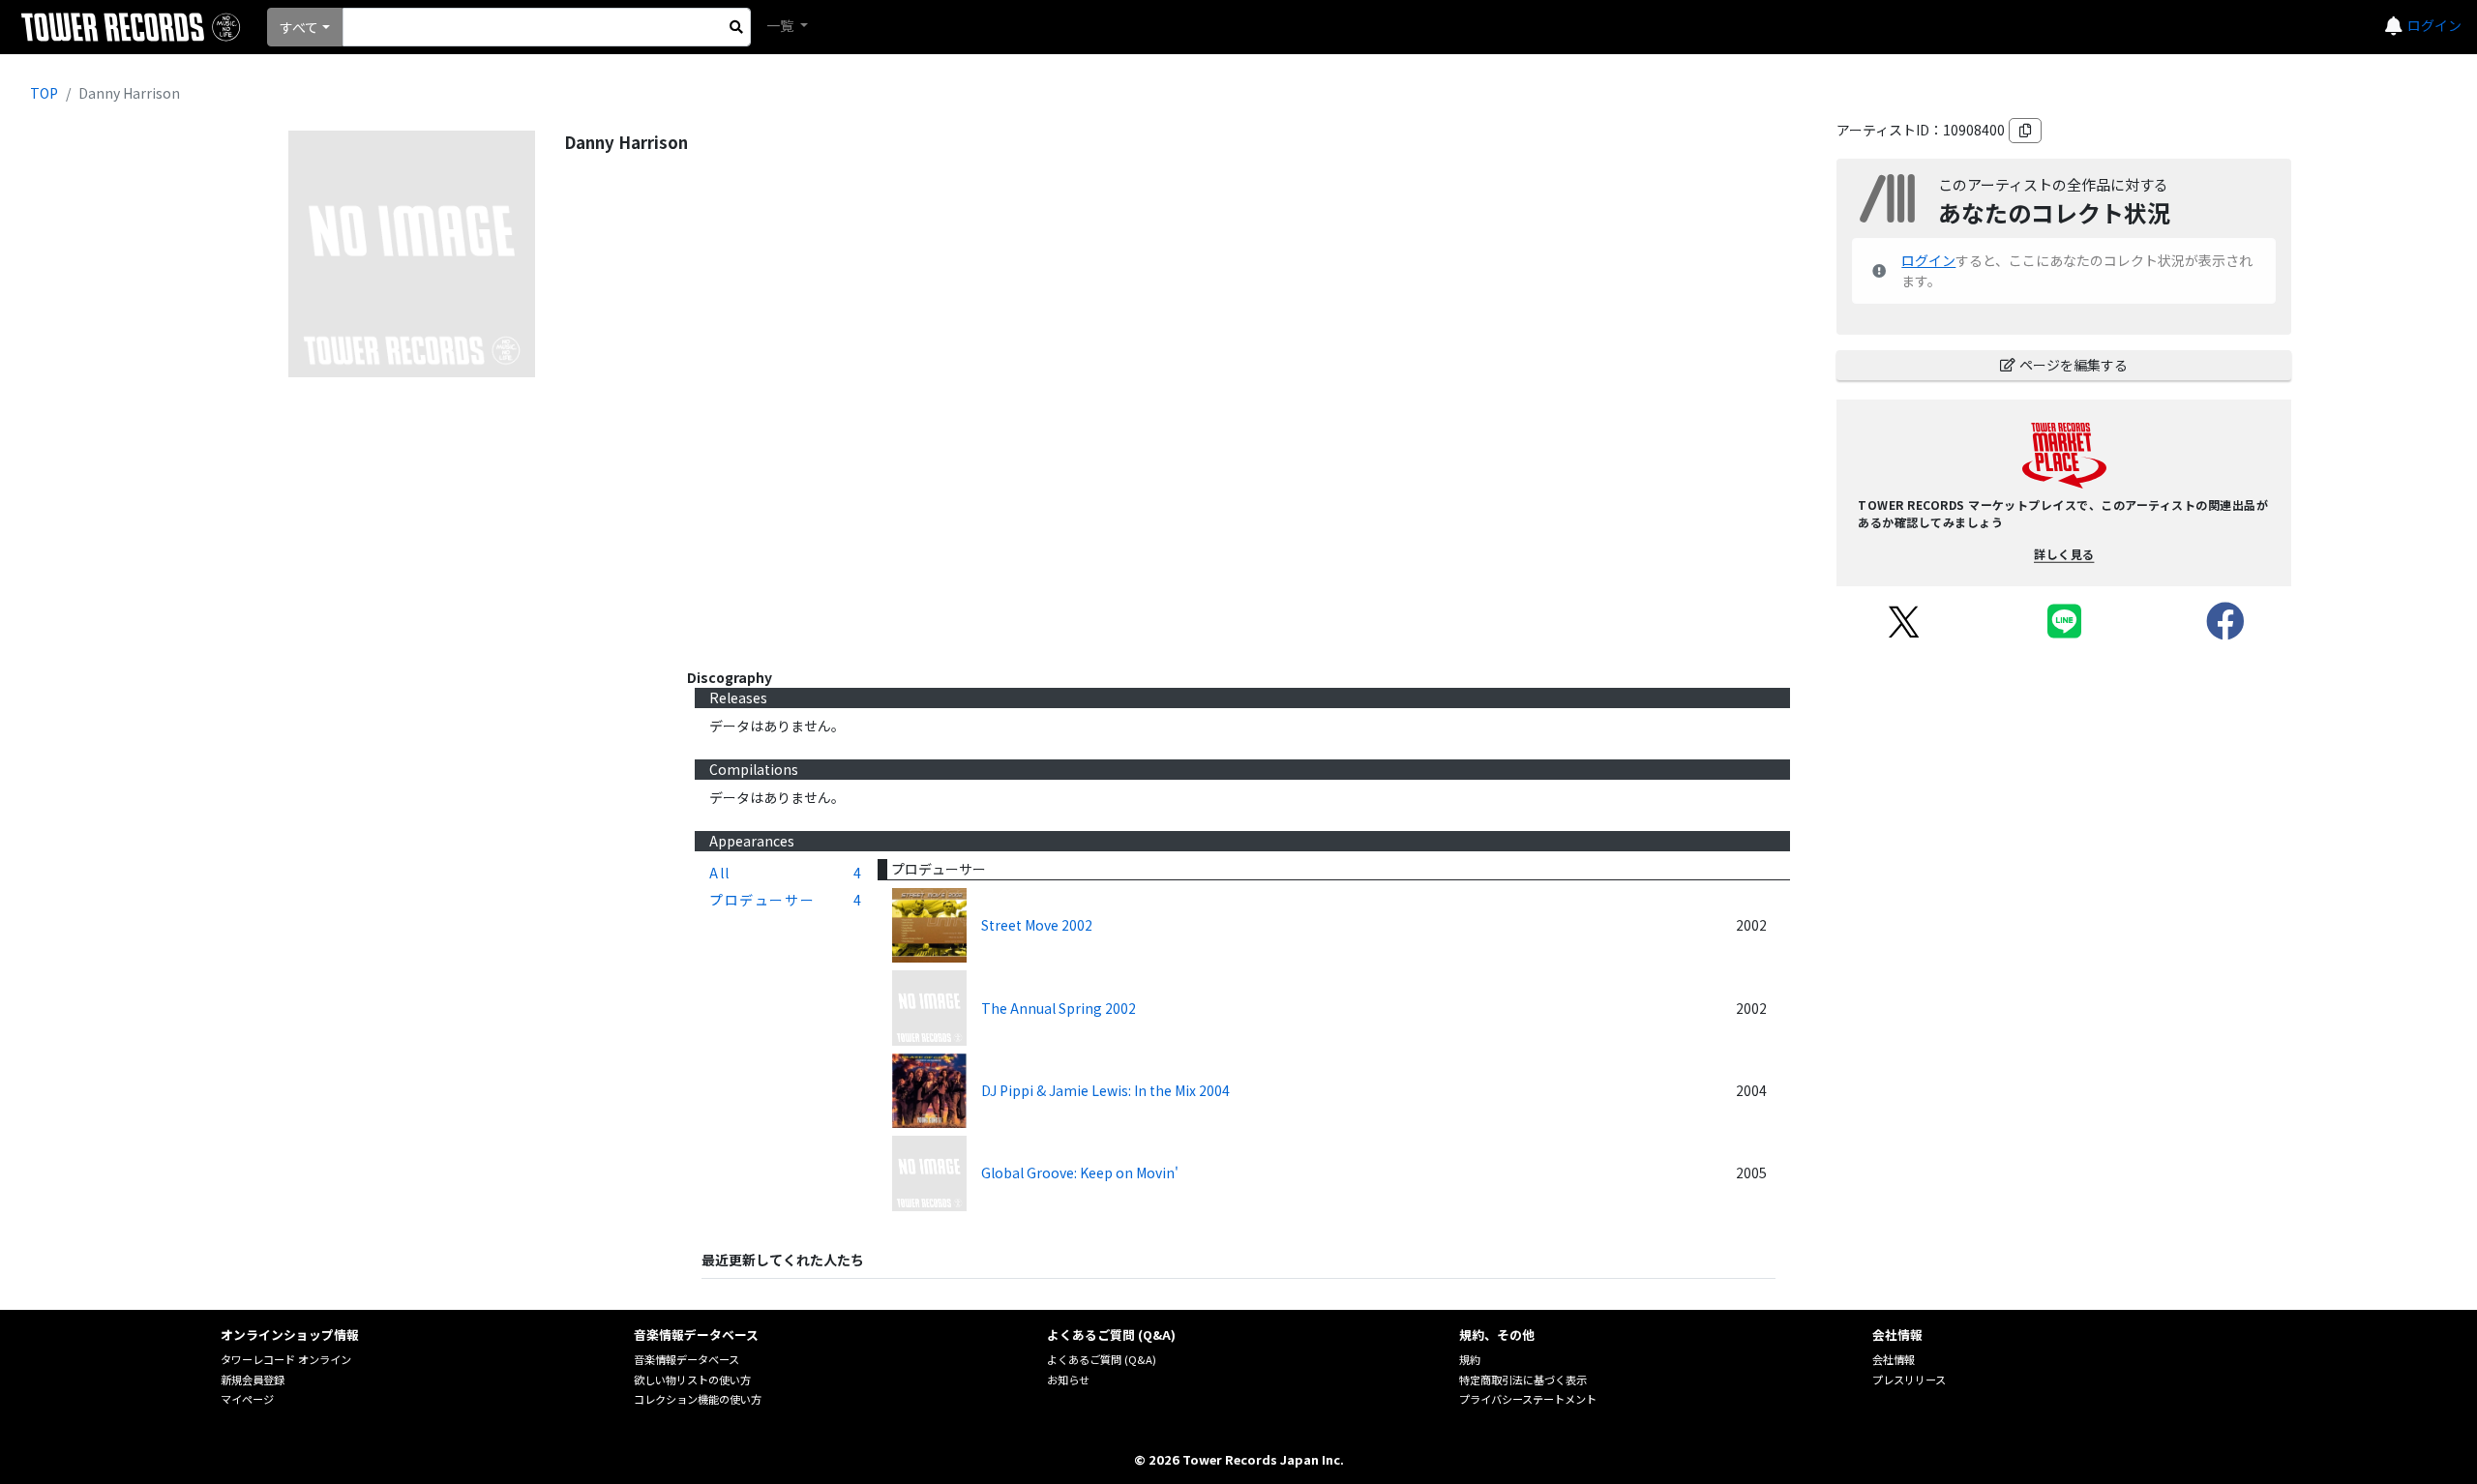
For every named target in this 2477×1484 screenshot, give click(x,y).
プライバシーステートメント (1528, 1399)
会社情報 (1894, 1359)
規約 (1470, 1359)
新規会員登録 (253, 1380)
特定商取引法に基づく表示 (1523, 1380)
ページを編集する (2074, 365)
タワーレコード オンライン (286, 1359)
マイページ (247, 1399)
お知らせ (1068, 1380)
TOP (44, 93)
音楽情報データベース (686, 1359)
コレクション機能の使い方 (698, 1399)
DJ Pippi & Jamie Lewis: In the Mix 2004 (1105, 1090)
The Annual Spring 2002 (1059, 1008)
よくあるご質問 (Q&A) (1102, 1359)
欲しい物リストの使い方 (692, 1380)
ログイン (2434, 25)
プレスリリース (1909, 1380)
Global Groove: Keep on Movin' (1080, 1172)
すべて (299, 27)
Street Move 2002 (1037, 925)
